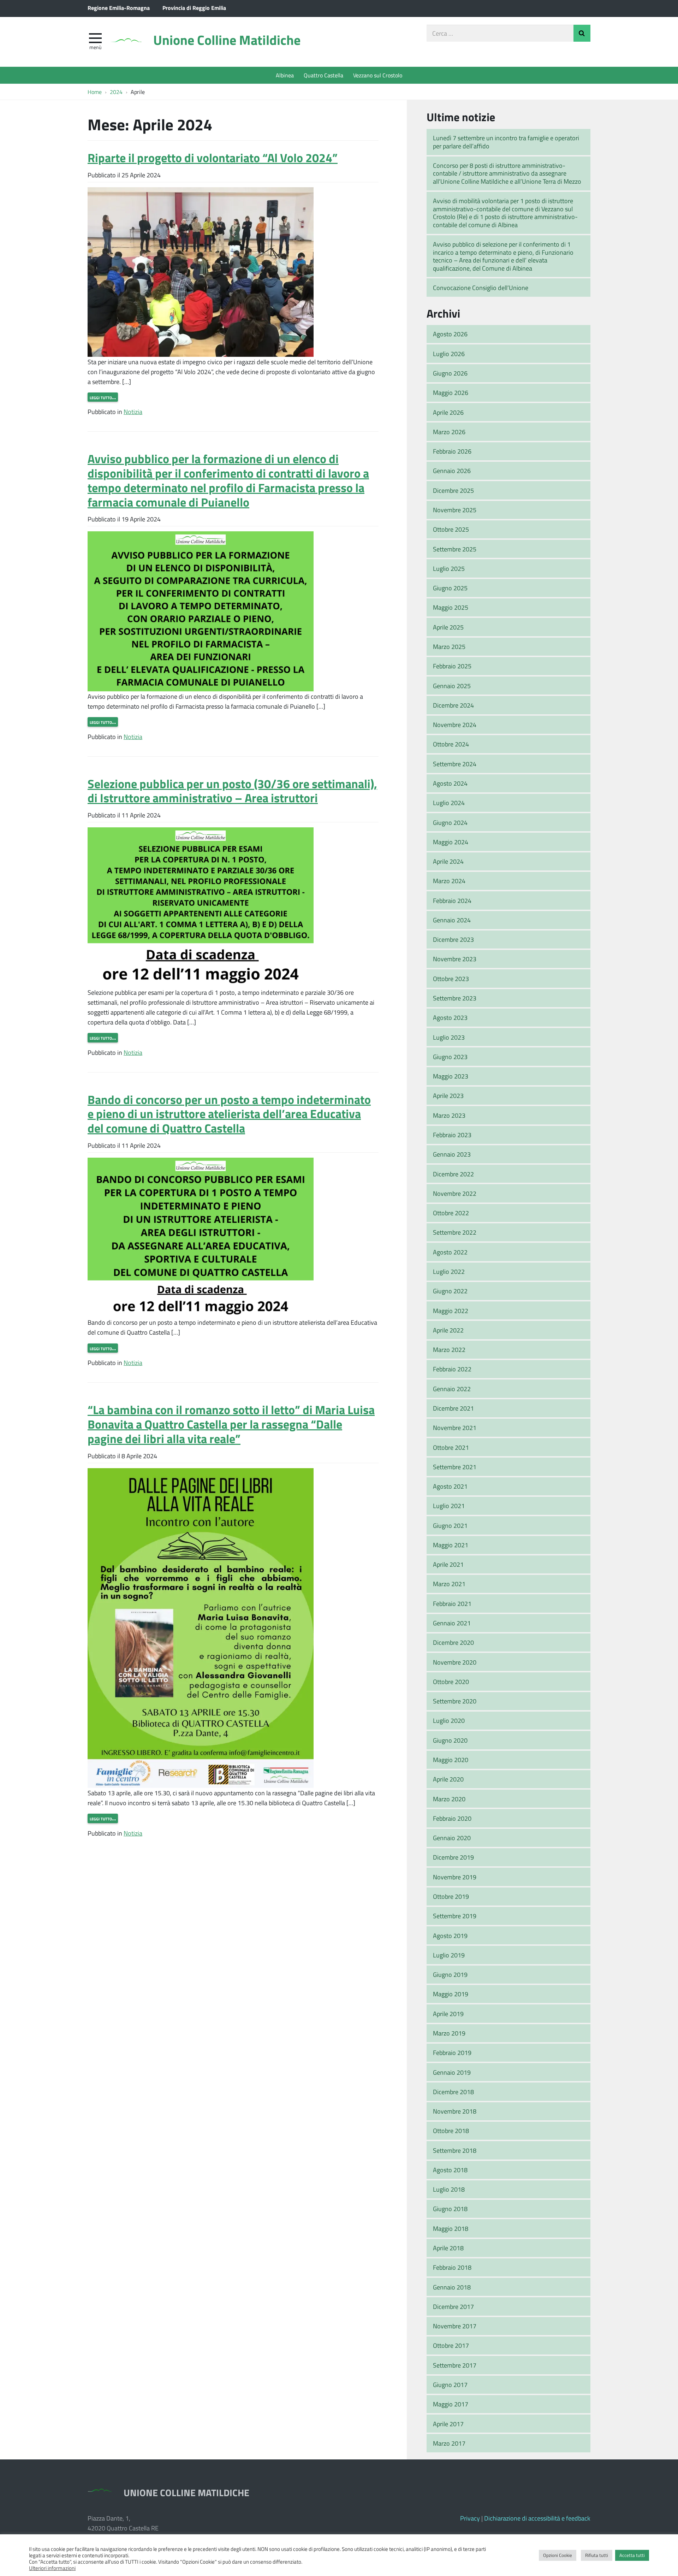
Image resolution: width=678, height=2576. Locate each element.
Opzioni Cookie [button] (558, 2555)
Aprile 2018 (448, 2248)
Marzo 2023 (449, 1115)
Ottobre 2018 (451, 2131)
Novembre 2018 (455, 2111)
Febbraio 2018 (452, 2267)
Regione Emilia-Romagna (119, 8)
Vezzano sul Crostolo (378, 75)
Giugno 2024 (450, 822)
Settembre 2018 (455, 2150)
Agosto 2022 (450, 1252)
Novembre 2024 (455, 725)
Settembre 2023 (455, 998)
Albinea (285, 75)
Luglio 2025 (449, 568)
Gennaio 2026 (452, 471)
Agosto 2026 (450, 334)
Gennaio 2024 (452, 920)
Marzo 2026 (449, 432)
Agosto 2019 (450, 1936)
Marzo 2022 (449, 1349)
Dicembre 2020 (453, 1642)
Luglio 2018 (449, 2189)
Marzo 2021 (449, 1584)
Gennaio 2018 (452, 2287)
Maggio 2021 (451, 1545)
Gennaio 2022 (452, 1389)
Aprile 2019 (448, 2014)
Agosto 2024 (450, 783)
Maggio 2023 (451, 1076)
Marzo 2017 (449, 2443)
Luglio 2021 (449, 1506)
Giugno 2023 (450, 1057)
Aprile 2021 (448, 1564)
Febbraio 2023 (452, 1135)
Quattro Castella (323, 75)
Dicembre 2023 (453, 939)
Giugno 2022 (450, 1291)
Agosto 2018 (450, 2170)
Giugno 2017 (450, 2385)
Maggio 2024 (451, 842)
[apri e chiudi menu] (95, 37)
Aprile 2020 (448, 1779)
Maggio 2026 (451, 392)
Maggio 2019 (451, 1994)
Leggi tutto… (103, 397)
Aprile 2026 (448, 412)
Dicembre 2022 (453, 1174)
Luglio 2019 (449, 1955)
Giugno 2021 (450, 1525)
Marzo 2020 (449, 1799)
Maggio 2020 (451, 1760)
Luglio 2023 (449, 1037)
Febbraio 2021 (452, 1603)
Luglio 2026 (449, 354)
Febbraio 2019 (452, 2052)
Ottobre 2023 (451, 979)
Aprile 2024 (448, 861)
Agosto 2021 (450, 1486)
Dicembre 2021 (453, 1408)
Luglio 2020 (449, 1720)
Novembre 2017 (455, 2326)
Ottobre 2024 (451, 744)
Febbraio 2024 (452, 900)
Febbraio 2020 (452, 1818)
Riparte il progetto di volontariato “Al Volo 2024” (213, 157)
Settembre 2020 (455, 1701)
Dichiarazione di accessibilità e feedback (537, 2518)
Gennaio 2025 (452, 686)
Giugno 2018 (450, 2209)
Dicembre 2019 (453, 1857)
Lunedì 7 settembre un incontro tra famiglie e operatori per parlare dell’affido (506, 142)
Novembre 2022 (455, 1193)
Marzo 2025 (449, 646)
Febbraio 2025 (452, 666)
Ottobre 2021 (451, 1447)
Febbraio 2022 (452, 1369)
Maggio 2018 (451, 2228)
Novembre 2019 (455, 1877)
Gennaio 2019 (452, 2072)
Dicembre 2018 (453, 2092)
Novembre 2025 (455, 510)
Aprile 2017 (448, 2424)
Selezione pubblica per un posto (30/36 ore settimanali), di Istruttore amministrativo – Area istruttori (232, 791)
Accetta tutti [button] (632, 2555)
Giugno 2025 (450, 588)
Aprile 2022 (448, 1330)
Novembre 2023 (455, 959)
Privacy (470, 2518)
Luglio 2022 (449, 1271)
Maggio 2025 (451, 607)
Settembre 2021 (455, 1467)
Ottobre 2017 (451, 2345)
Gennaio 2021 (452, 1623)
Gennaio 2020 (452, 1838)
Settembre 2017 (455, 2365)
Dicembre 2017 (453, 2306)
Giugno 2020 (450, 1740)
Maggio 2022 (451, 1311)
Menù (95, 47)
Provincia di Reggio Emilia (194, 8)
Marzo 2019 (449, 2033)
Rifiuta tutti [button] (597, 2555)
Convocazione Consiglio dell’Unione (481, 288)
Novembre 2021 (455, 1428)
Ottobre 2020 (451, 1682)
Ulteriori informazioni (52, 2568)
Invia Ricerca (582, 33)
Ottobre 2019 (451, 1896)
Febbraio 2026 (452, 451)
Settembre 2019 (455, 1916)
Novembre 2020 (455, 1662)
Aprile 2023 (448, 1095)
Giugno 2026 (450, 373)
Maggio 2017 (451, 2404)
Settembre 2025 (455, 549)
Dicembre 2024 (453, 705)
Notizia (133, 412)
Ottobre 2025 (451, 529)
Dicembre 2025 (453, 490)
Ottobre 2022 (451, 1213)
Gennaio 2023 (452, 1154)
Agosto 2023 (450, 1017)
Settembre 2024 (455, 764)
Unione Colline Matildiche (227, 40)
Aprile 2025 (448, 627)
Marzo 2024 (449, 881)
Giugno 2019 (450, 1974)
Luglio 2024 (449, 803)
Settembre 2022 (455, 1232)
